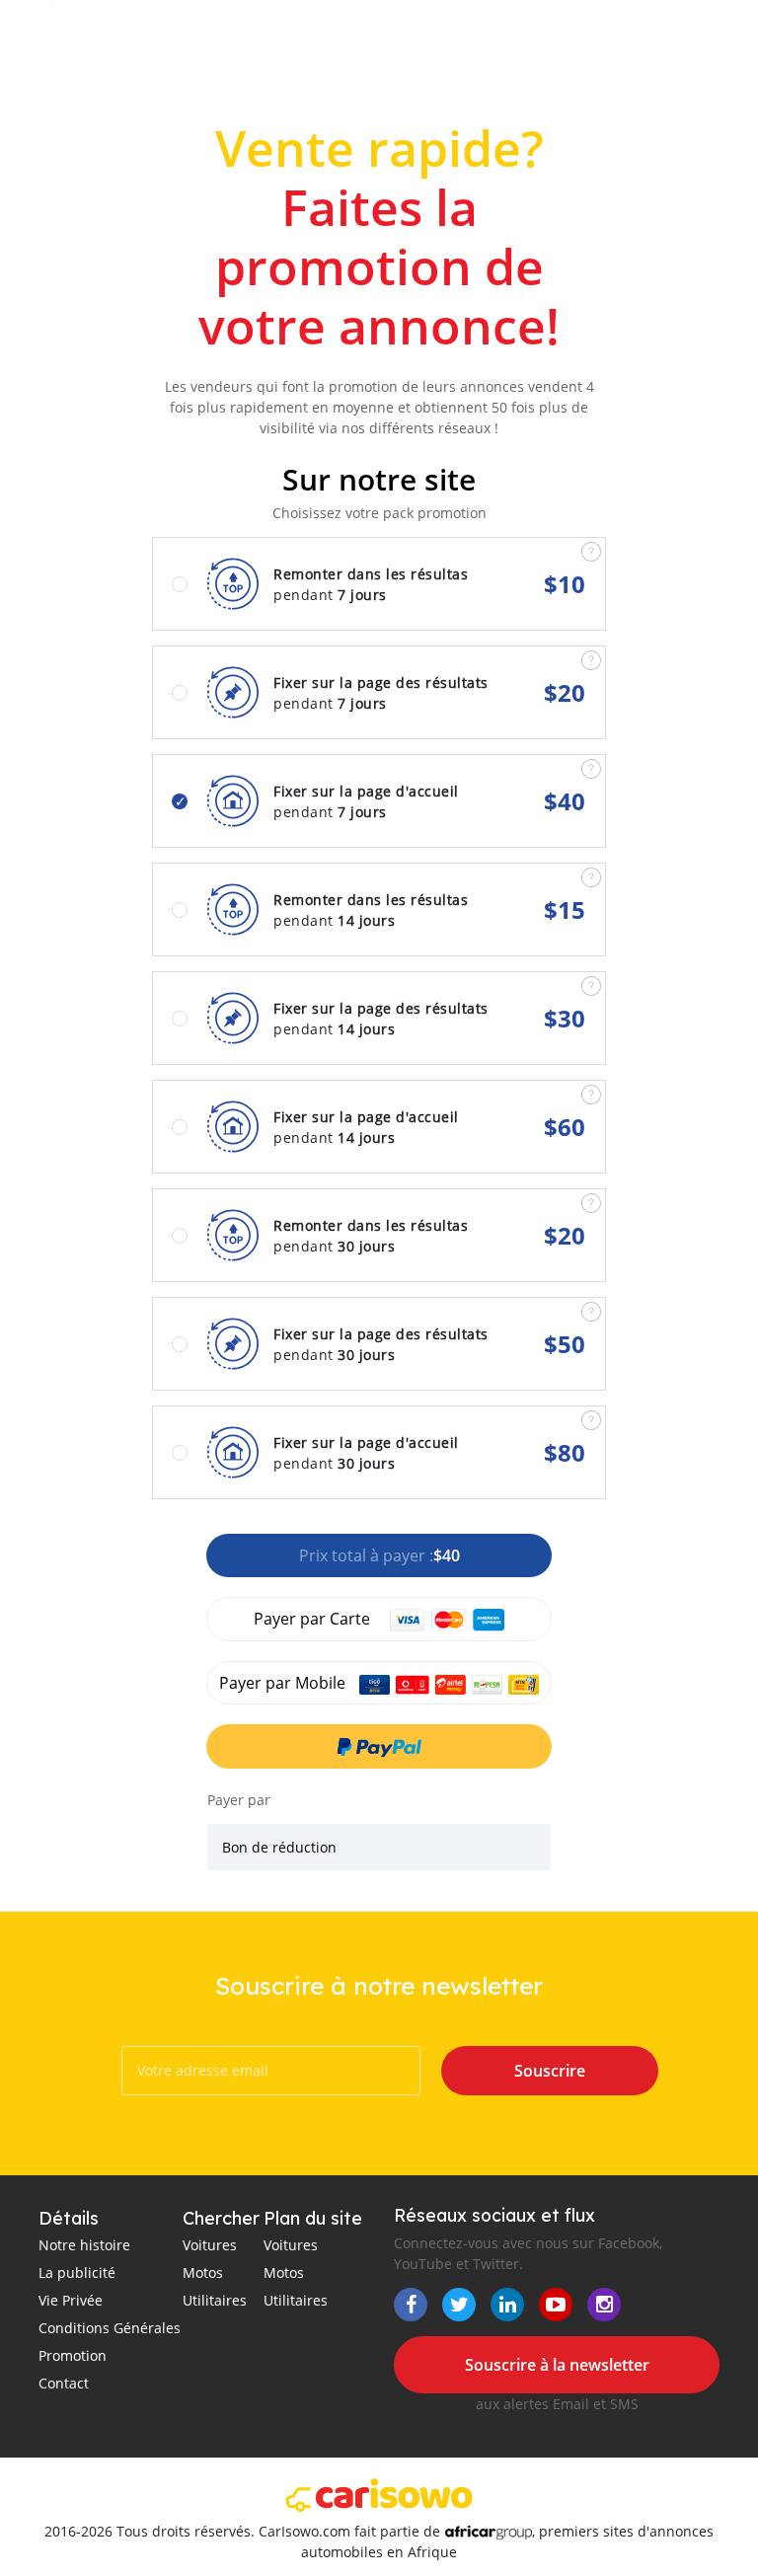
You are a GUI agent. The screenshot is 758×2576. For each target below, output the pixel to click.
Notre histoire (84, 2245)
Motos (203, 2273)
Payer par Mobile (284, 1683)
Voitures (210, 2245)
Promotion (73, 2355)
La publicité (77, 2273)
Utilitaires (215, 2300)
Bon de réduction (279, 1847)
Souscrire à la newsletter (557, 2365)
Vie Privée (71, 2300)
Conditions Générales (110, 2328)
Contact (64, 2383)
